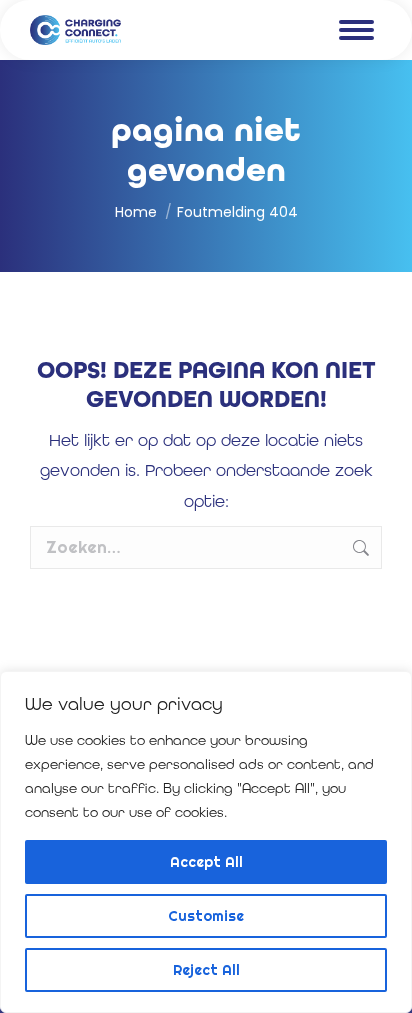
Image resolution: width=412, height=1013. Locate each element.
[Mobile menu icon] (356, 30)
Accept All (206, 862)
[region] (206, 842)
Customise (206, 916)
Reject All (206, 970)
